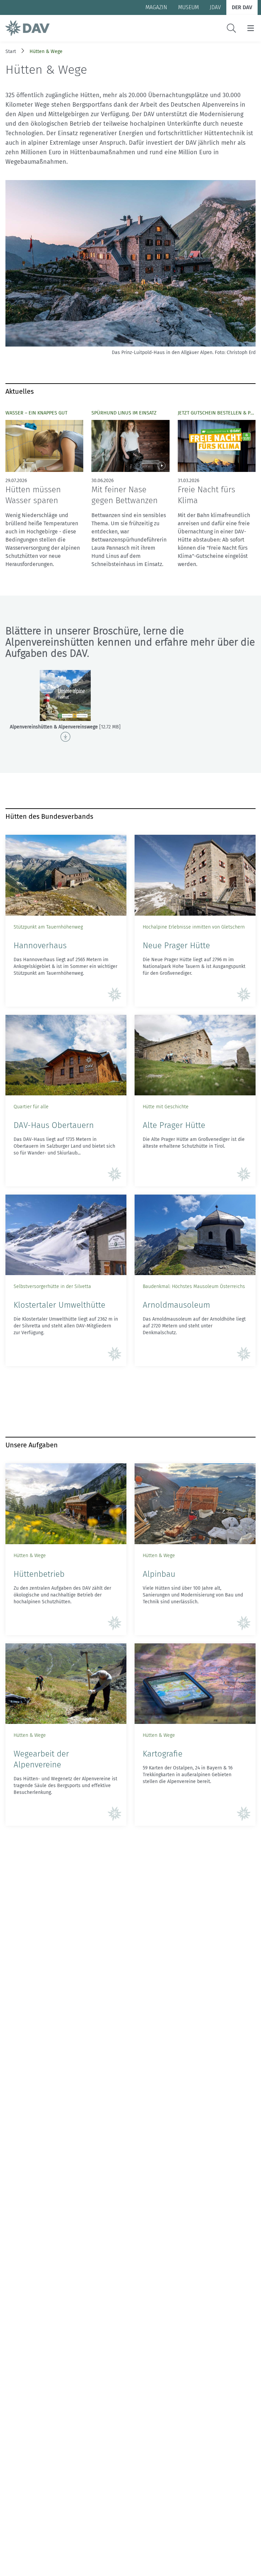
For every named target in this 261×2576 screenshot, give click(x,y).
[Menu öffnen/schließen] (251, 28)
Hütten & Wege (46, 51)
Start (11, 51)
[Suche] (231, 28)
